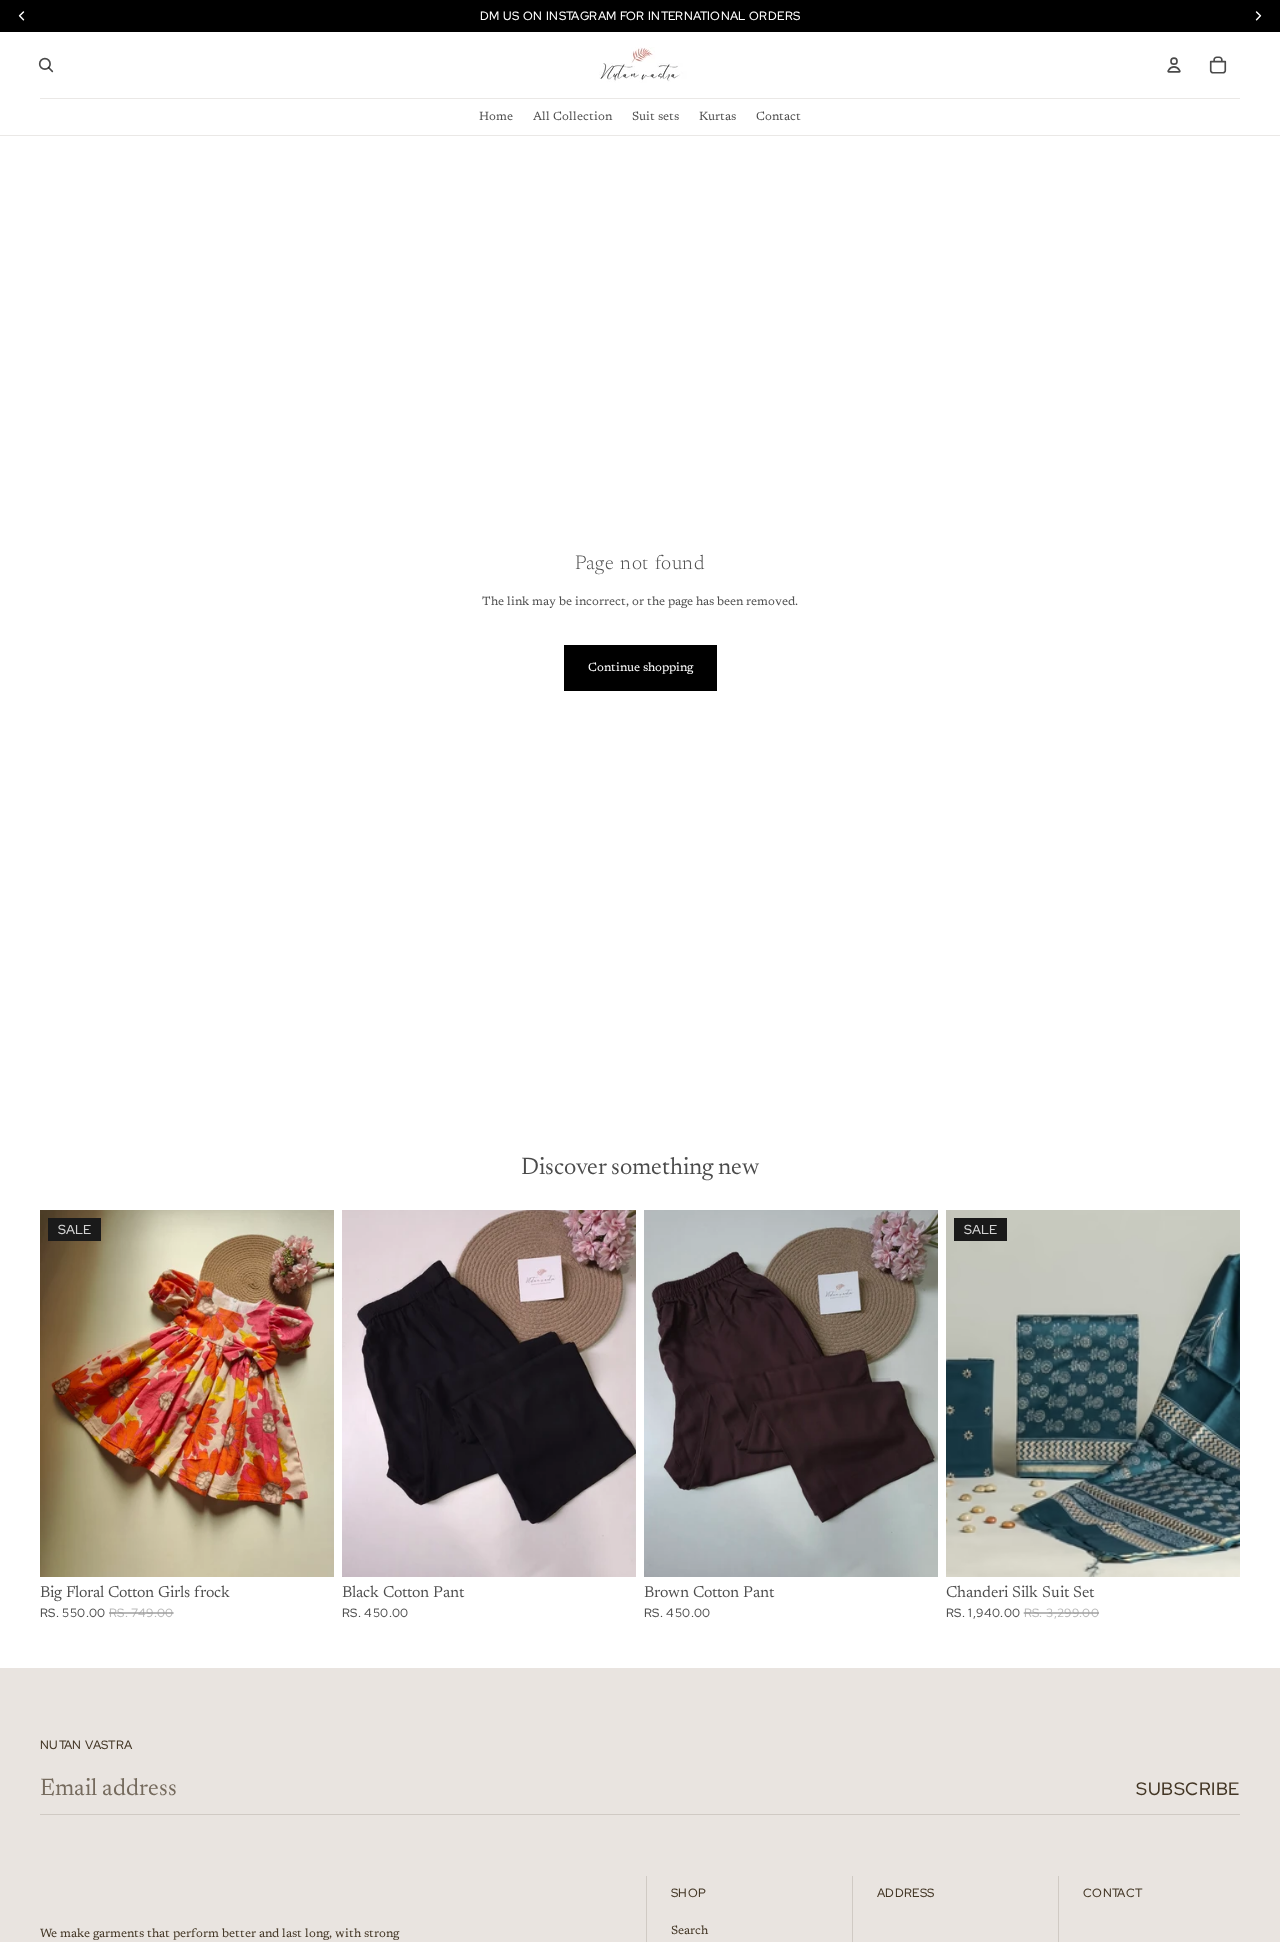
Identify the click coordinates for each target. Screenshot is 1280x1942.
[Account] (1174, 65)
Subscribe (1188, 1788)
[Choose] (303, 1547)
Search (689, 1930)
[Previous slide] (70, 1394)
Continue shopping (640, 668)
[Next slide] (304, 1394)
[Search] (46, 65)
